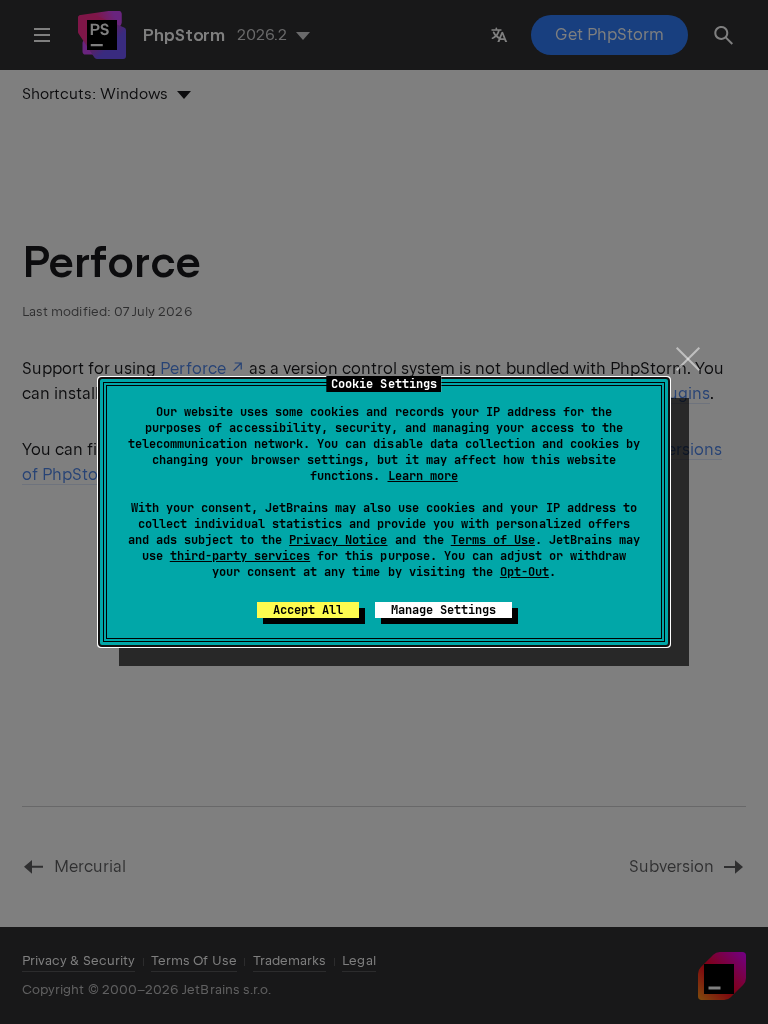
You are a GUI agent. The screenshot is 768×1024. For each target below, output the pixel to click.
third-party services (240, 556)
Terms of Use (493, 540)
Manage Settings (443, 610)
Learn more (423, 476)
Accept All (308, 610)
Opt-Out (524, 572)
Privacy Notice (338, 540)
